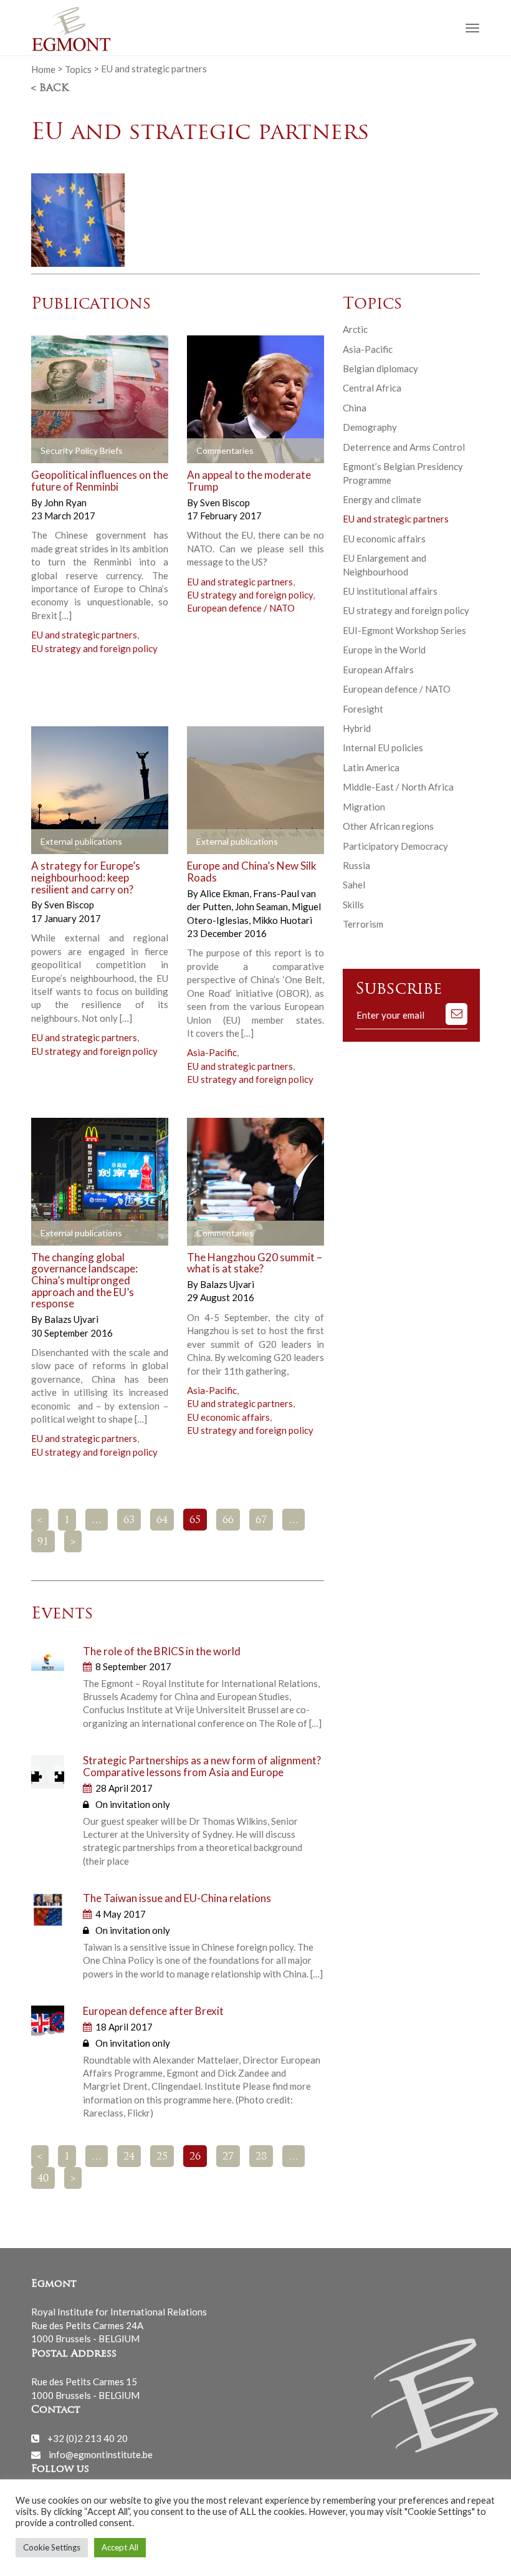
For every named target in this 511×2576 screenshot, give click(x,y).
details (129, 451)
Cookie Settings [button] (52, 2547)
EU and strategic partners (84, 635)
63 (129, 1521)
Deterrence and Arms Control (404, 447)
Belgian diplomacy (380, 368)
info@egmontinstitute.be (101, 2454)
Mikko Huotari (282, 920)
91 (43, 1542)
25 (162, 2157)
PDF (51, 451)
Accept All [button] (120, 2547)
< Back (50, 89)
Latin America (371, 767)
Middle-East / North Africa (398, 787)
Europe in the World (384, 650)
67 (261, 1521)
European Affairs (378, 670)
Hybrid (357, 728)
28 (261, 2157)
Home (43, 69)
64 (162, 1521)
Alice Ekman (226, 893)
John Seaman (262, 906)
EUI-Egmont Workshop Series (404, 630)
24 (129, 2157)
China (355, 408)
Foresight (363, 709)
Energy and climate (382, 499)
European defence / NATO (241, 608)
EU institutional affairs (390, 591)
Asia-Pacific (212, 1052)
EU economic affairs (228, 1417)
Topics (78, 69)
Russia (356, 865)
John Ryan (65, 502)
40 (43, 2179)
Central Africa (372, 388)
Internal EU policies (383, 747)
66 (228, 1521)
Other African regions (388, 826)
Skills (353, 905)
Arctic (355, 329)
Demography (370, 427)
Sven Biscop (225, 502)
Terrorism (363, 924)
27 (228, 2157)
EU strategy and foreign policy (94, 648)
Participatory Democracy (395, 846)
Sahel (354, 885)
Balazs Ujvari (71, 1319)
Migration (364, 807)
